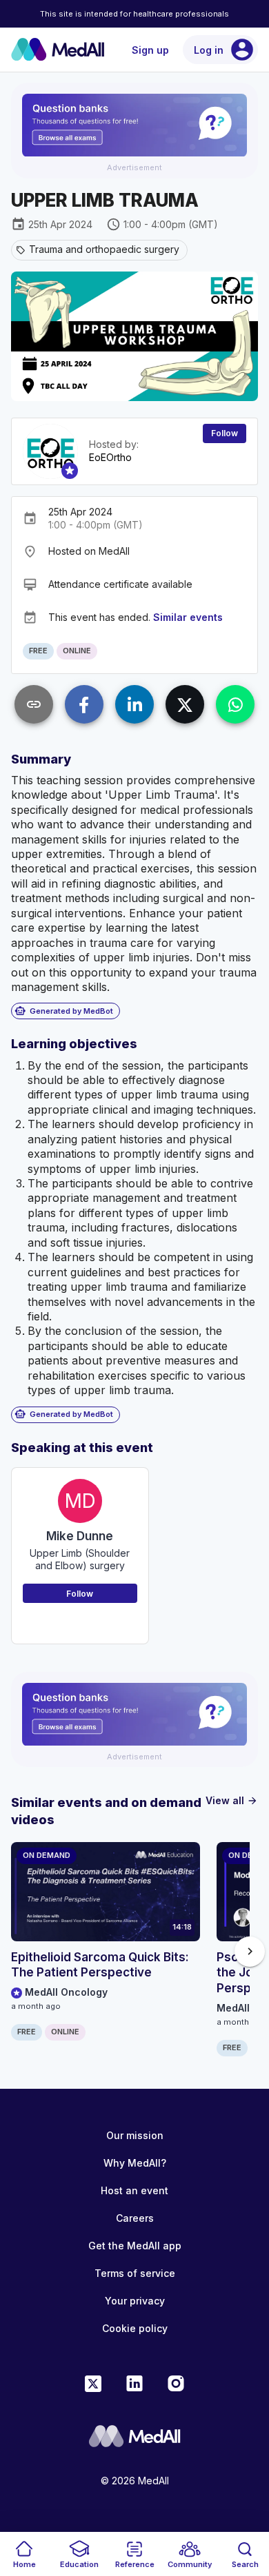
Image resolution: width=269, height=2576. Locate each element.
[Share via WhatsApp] (235, 704)
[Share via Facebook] (84, 704)
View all (232, 1800)
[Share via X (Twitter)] (185, 704)
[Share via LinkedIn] (134, 704)
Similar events (188, 617)
